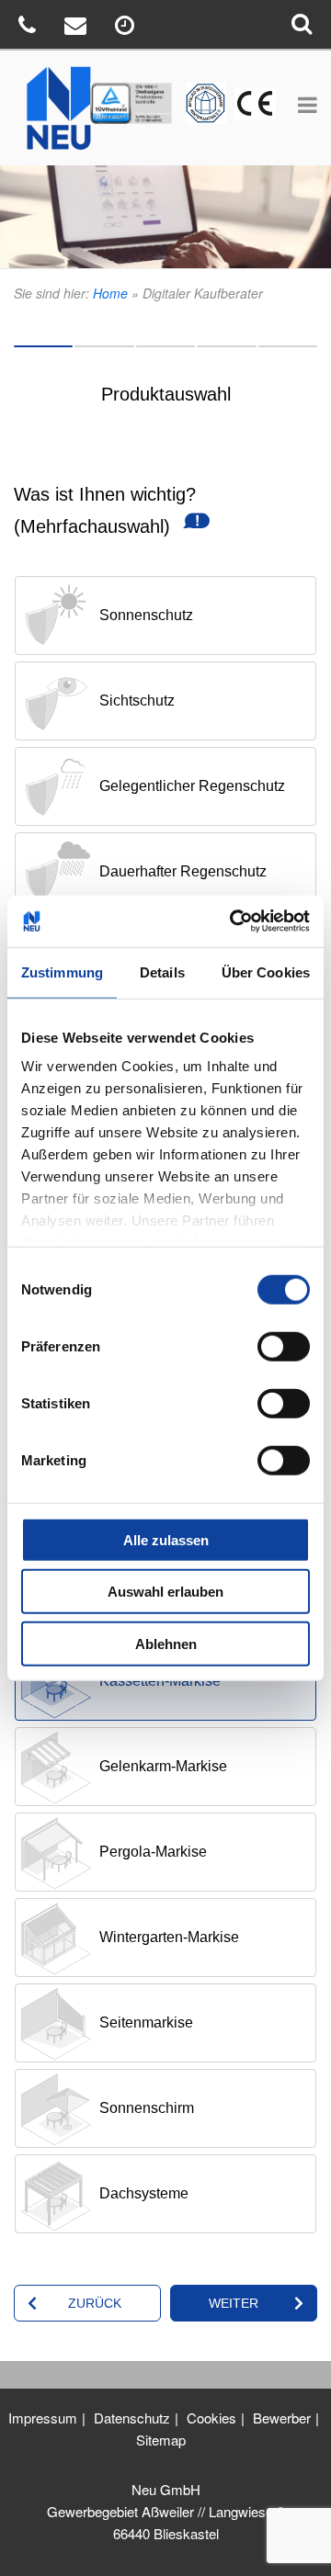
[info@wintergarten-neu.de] (78, 28)
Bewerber (282, 2418)
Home (110, 293)
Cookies (211, 2418)
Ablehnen (166, 1643)
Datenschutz (132, 2418)
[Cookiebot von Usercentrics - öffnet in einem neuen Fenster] (234, 921)
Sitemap (161, 2440)
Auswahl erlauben (165, 1592)
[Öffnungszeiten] (127, 28)
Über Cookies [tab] (266, 972)
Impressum (43, 2418)
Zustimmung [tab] (62, 972)
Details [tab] (162, 972)
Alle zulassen (166, 1539)
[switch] (284, 1346)
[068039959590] (29, 28)
